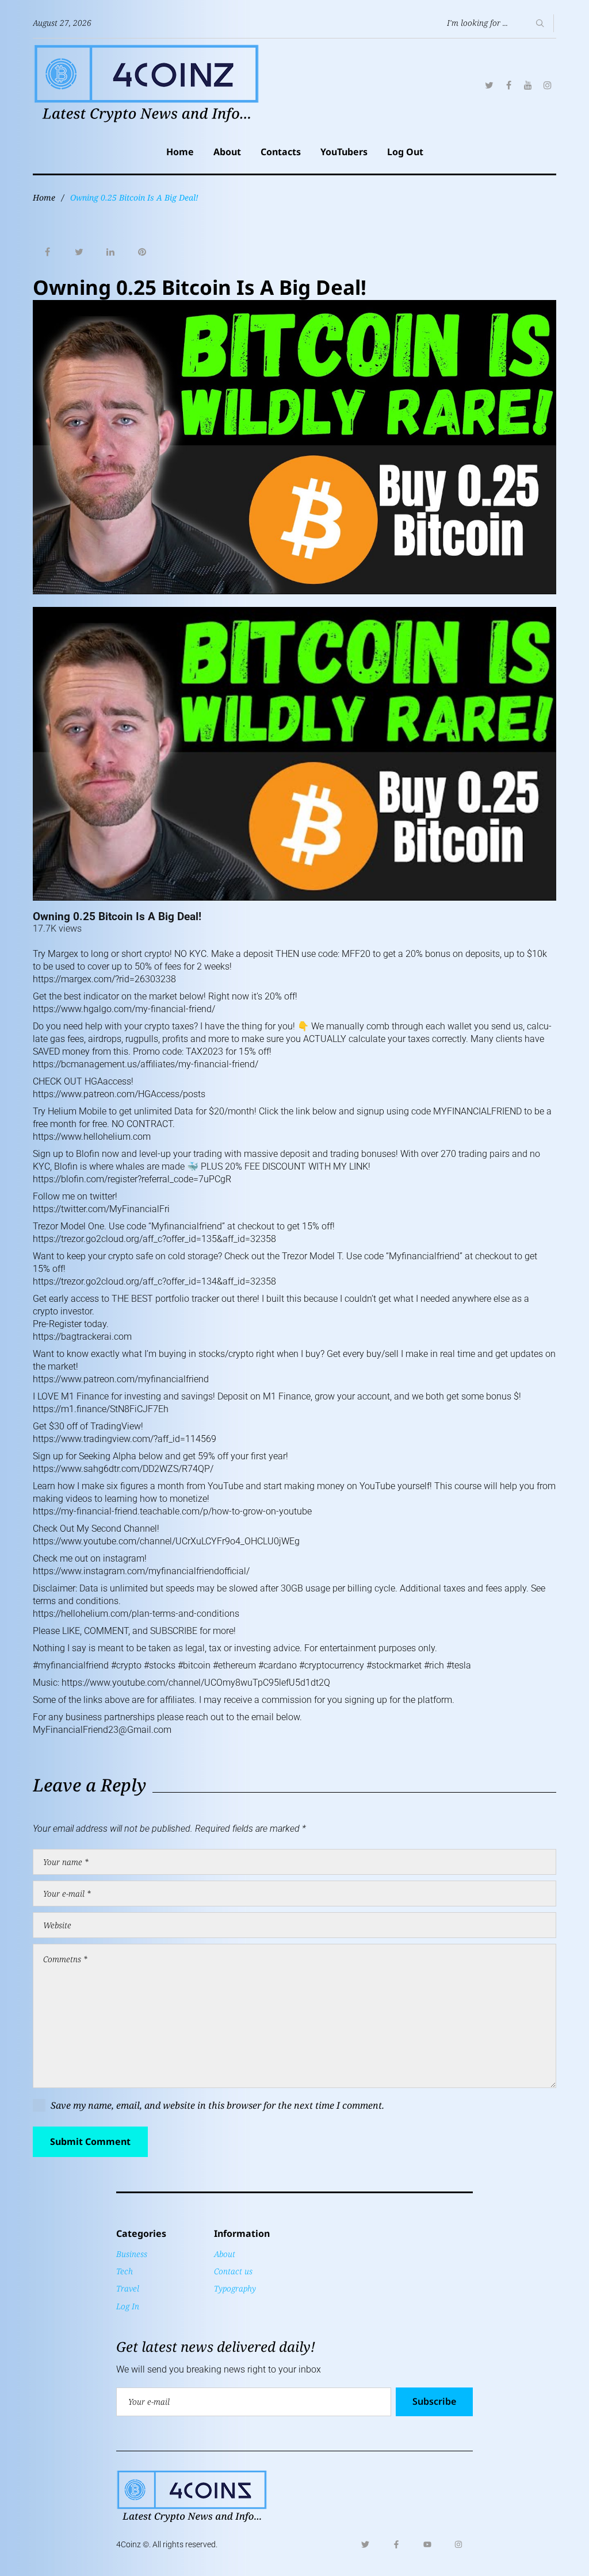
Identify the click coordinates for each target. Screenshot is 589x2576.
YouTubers (344, 152)
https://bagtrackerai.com (82, 1337)
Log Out (405, 152)
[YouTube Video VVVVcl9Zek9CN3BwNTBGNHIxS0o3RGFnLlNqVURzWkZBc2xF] (294, 754)
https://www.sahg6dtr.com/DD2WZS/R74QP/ (123, 1469)
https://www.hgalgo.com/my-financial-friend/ (124, 1009)
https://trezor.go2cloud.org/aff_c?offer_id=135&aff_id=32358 (154, 1239)
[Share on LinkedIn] (110, 252)
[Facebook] (508, 85)
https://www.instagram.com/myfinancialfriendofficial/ (141, 1571)
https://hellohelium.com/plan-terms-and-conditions (136, 1614)
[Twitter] (489, 85)
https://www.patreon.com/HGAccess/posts (119, 1094)
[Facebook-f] (396, 2544)
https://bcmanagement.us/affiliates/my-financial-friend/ (146, 1064)
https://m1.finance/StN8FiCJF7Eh (101, 1409)
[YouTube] (528, 85)
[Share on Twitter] (79, 252)
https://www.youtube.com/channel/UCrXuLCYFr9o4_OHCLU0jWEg (166, 1541)
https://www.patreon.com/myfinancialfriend (121, 1379)
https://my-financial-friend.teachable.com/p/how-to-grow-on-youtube (172, 1511)
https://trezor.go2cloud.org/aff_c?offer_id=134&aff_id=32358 (154, 1281)
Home (180, 152)
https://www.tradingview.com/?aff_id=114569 (125, 1439)
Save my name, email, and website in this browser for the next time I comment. (217, 2105)
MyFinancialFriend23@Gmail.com (102, 1730)
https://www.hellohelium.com (92, 1137)
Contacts (281, 152)
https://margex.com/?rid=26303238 (104, 979)
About (227, 152)
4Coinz (129, 2544)
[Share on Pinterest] (142, 252)
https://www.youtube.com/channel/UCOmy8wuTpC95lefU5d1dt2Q (196, 1683)
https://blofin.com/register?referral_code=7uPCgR (132, 1179)
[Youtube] (427, 2544)
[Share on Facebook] (47, 252)
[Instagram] (548, 85)
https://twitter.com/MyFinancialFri (101, 1209)
